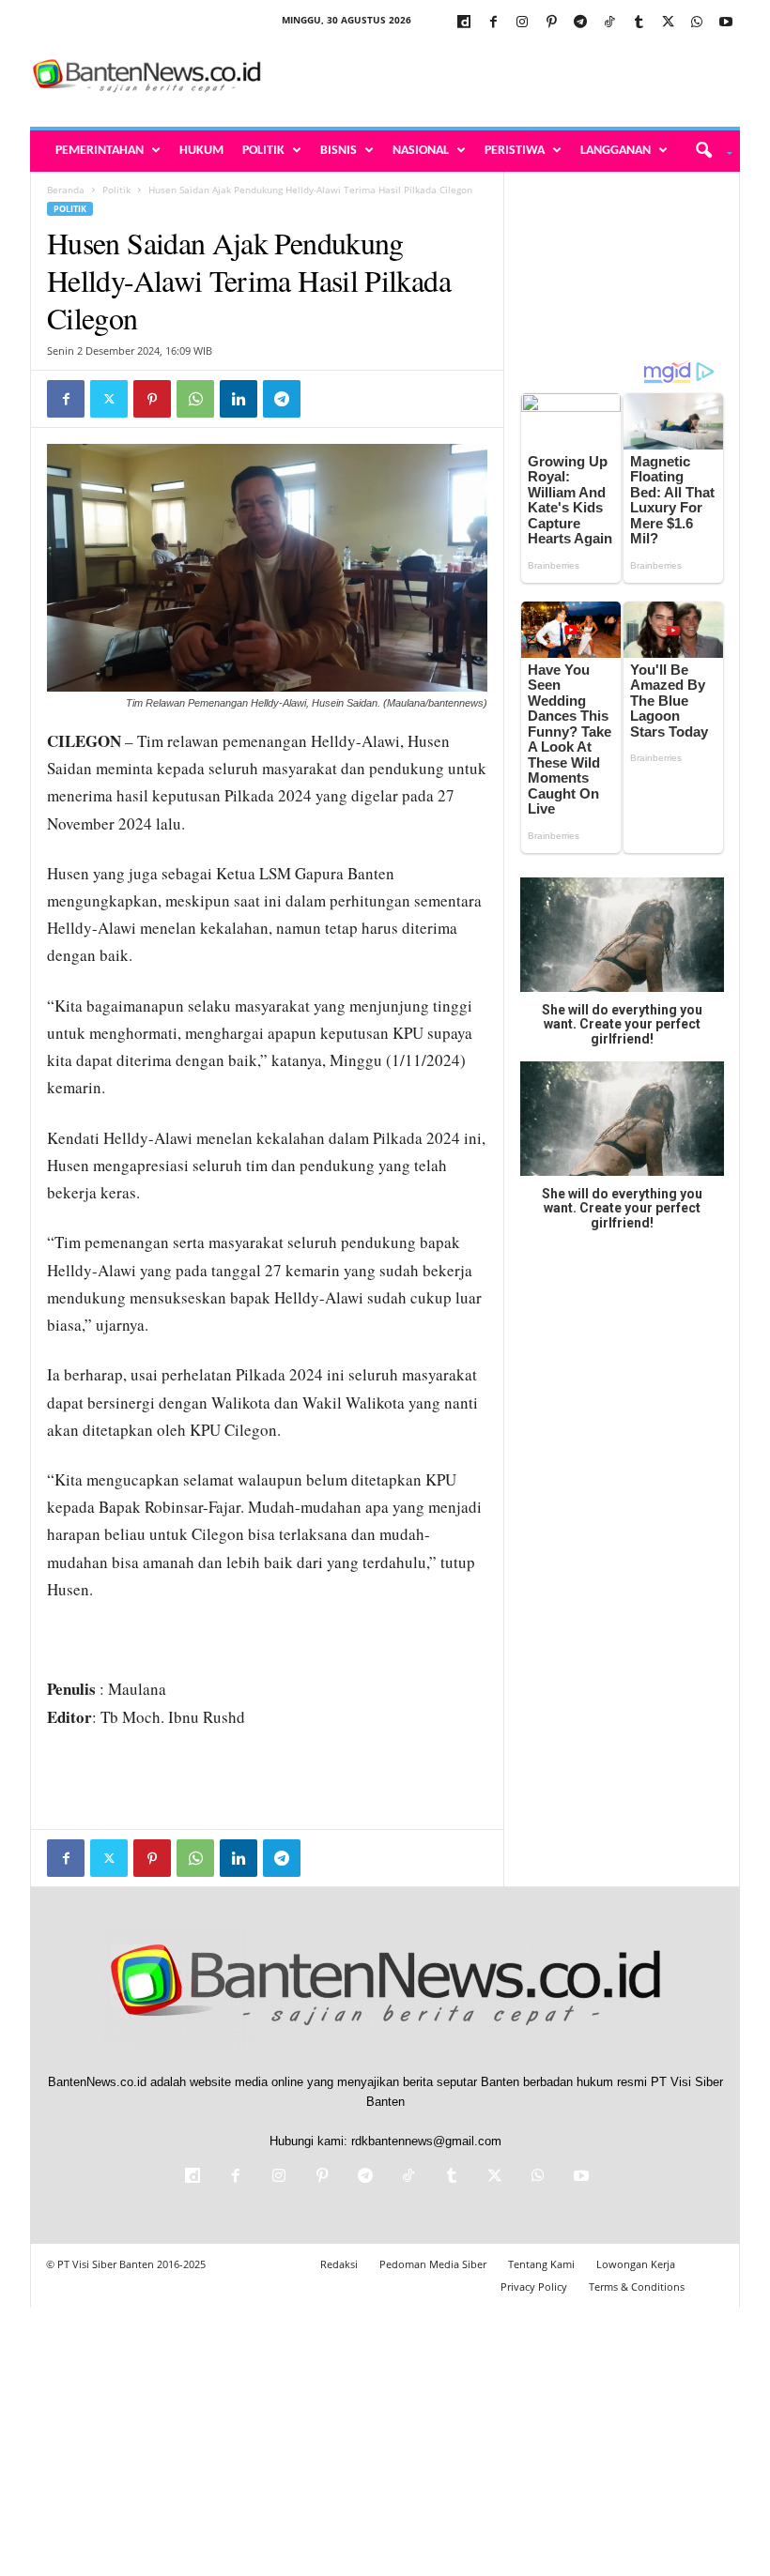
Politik (263, 151)
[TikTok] (609, 23)
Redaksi (339, 2264)
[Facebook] (493, 23)
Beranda (66, 190)
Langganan (616, 151)
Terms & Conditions (637, 2286)
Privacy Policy (534, 2286)
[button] (708, 151)
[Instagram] (522, 23)
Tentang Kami (541, 2264)
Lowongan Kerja (636, 2264)
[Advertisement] (501, 77)
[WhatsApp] (697, 23)
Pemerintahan (100, 151)
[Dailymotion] (464, 23)
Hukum (201, 151)
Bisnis (339, 151)
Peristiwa (515, 151)
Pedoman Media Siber (433, 2264)
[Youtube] (726, 23)
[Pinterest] (551, 23)
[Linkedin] (239, 399)
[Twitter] (668, 23)
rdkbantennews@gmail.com (426, 2141)
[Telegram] (580, 23)
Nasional (421, 151)
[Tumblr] (639, 23)
